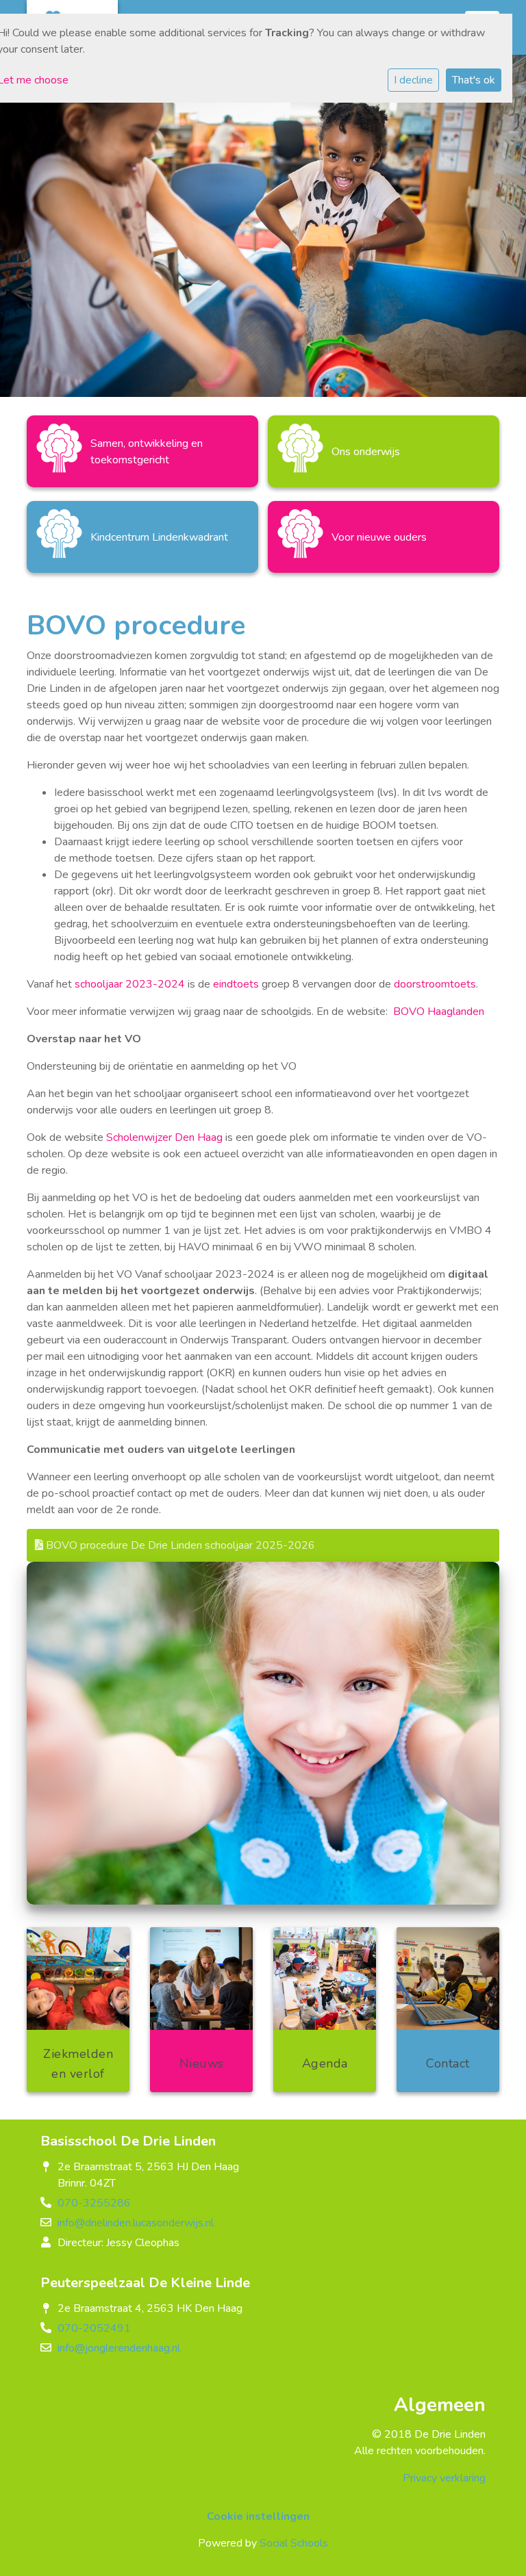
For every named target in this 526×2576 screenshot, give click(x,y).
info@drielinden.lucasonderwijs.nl (136, 2223)
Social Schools (294, 2543)
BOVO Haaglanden (439, 1012)
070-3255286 (94, 2203)
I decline (413, 80)
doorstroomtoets (435, 984)
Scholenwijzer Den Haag (164, 1137)
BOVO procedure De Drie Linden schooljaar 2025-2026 (179, 1545)
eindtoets (236, 984)
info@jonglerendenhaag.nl (119, 2348)
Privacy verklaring (444, 2478)
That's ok (474, 80)
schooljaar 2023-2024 (130, 984)
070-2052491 (94, 2328)
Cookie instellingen (258, 2516)
